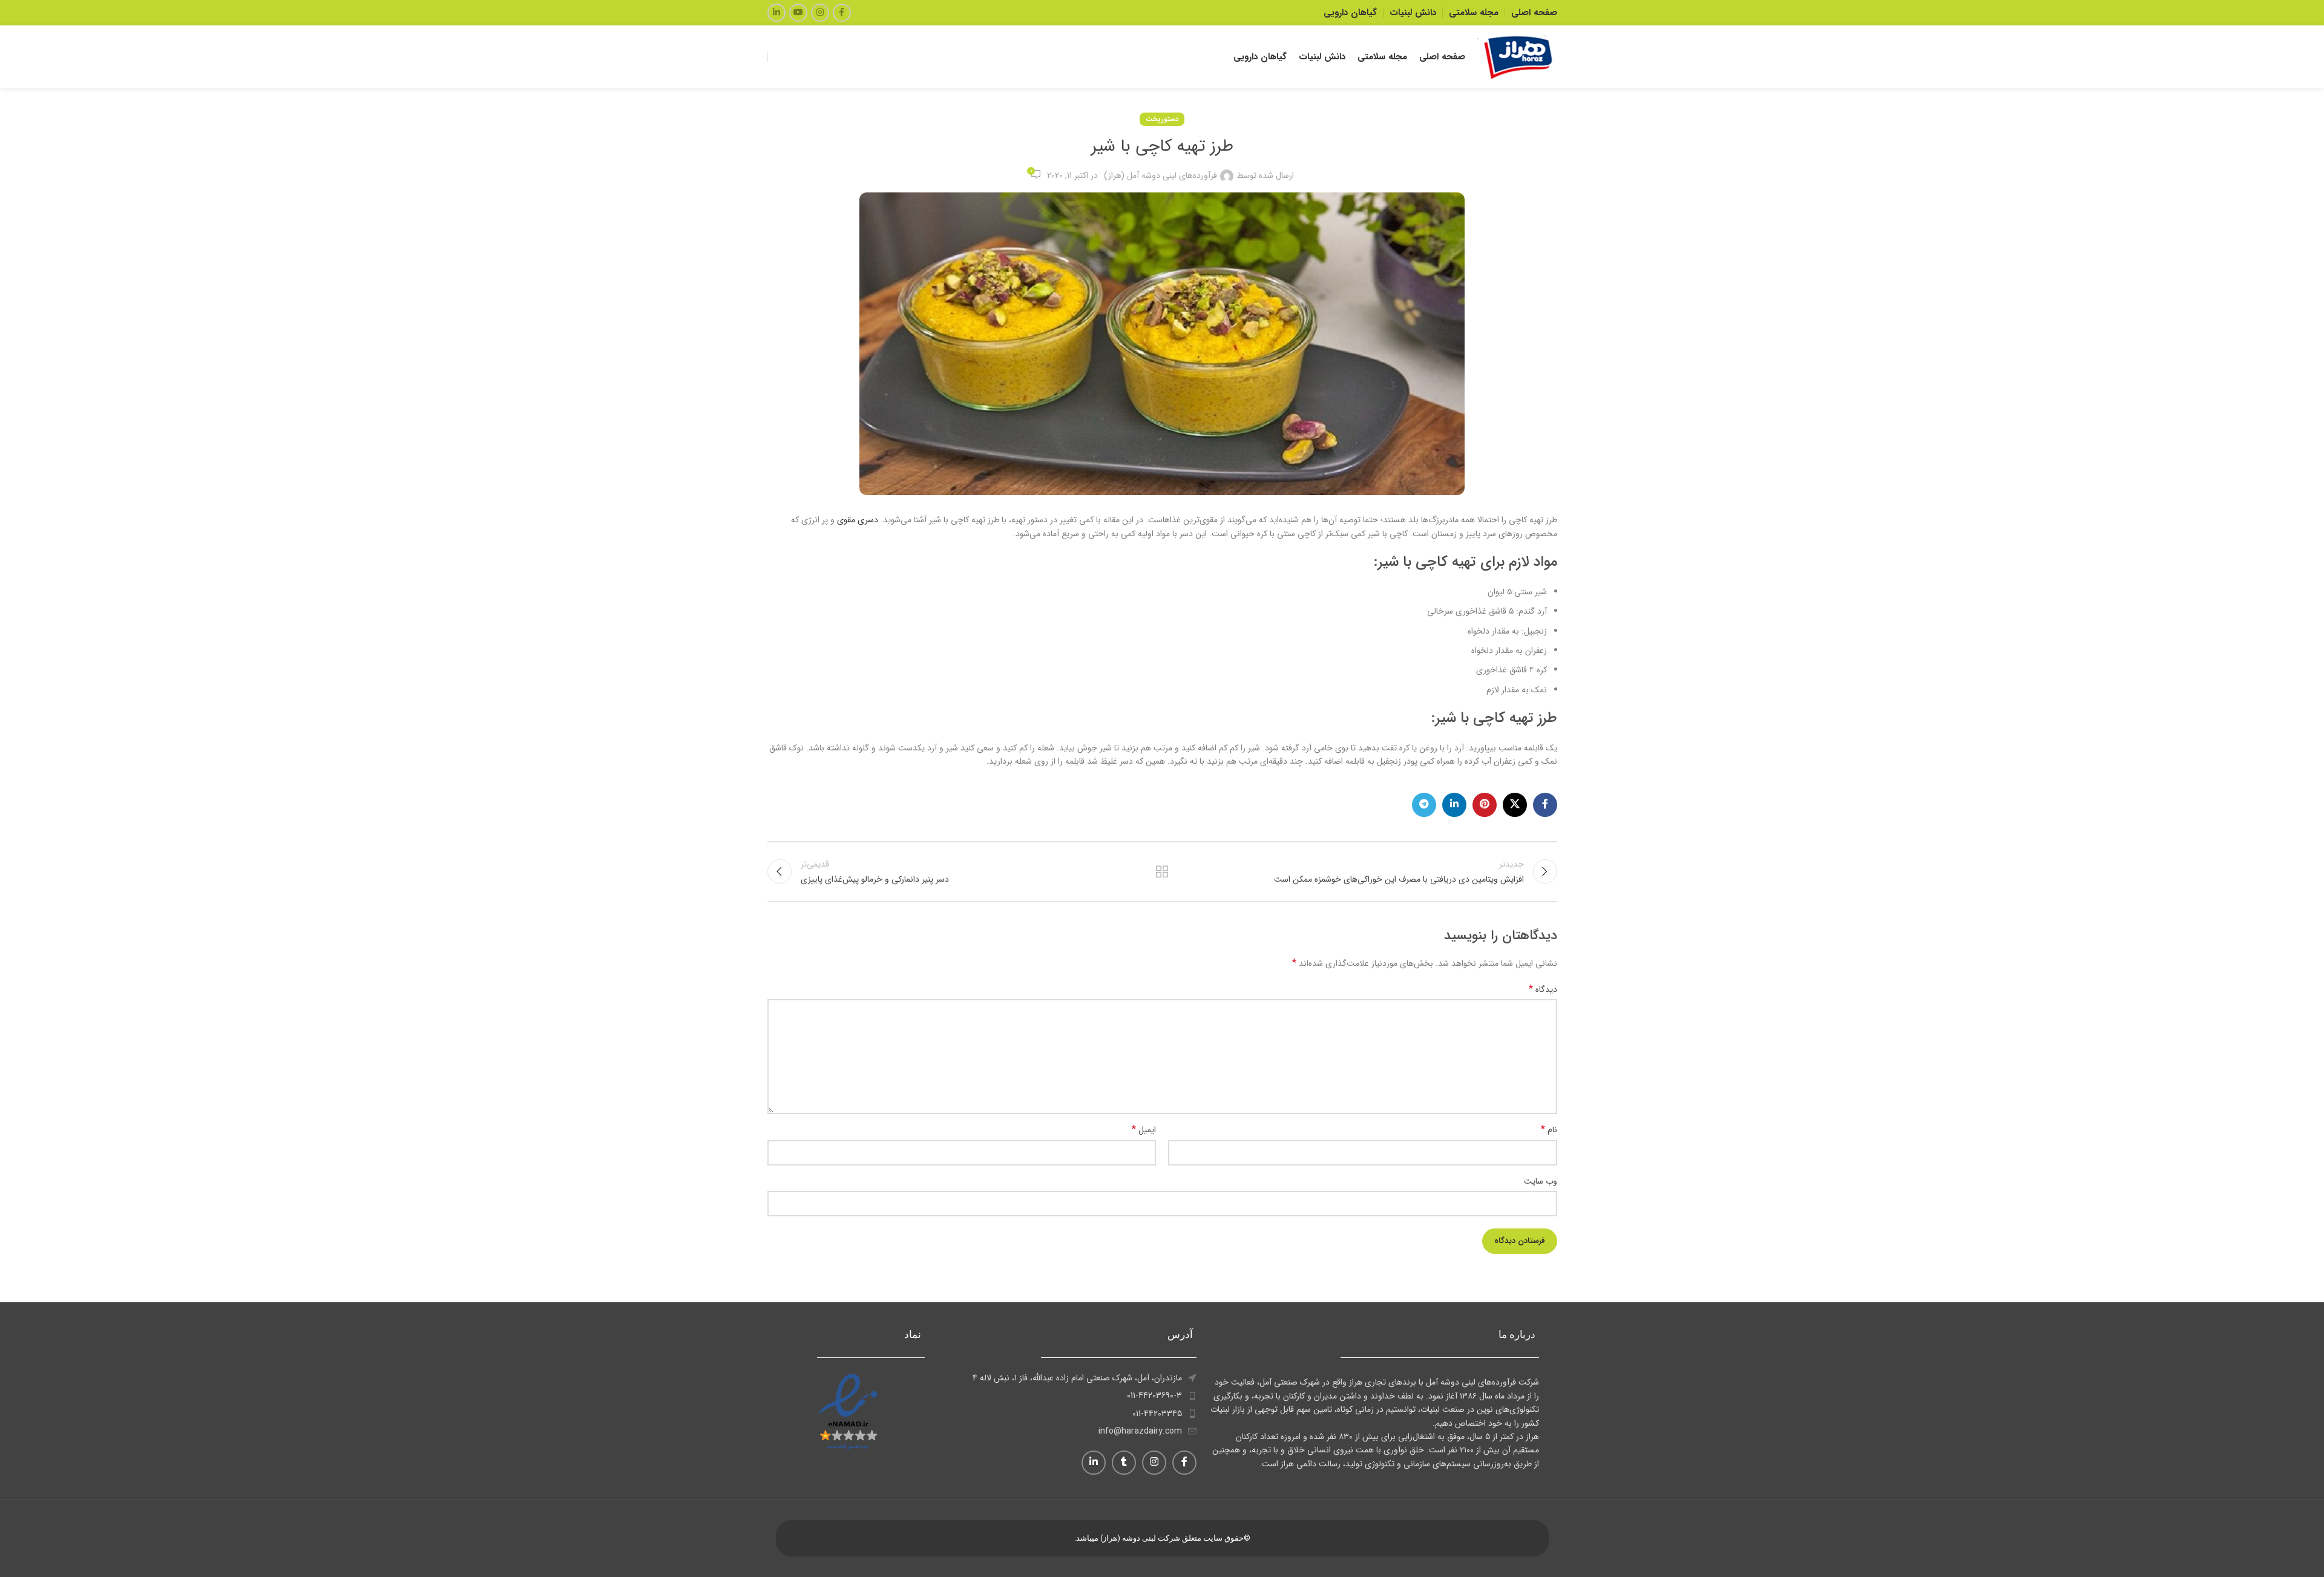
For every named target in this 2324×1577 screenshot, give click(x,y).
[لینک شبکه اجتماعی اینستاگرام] (820, 13)
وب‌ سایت (1541, 1181)
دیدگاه (1543, 989)
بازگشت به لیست (1162, 871)
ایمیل (1144, 1130)
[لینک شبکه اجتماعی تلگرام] (1424, 805)
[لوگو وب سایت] (1517, 56)
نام (1549, 1130)
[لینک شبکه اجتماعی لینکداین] (776, 13)
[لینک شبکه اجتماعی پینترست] (1485, 805)
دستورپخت (1162, 119)
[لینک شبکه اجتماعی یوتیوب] (798, 13)
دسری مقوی (859, 520)
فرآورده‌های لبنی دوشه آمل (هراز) (1160, 175)
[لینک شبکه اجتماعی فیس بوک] (842, 13)
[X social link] (1515, 805)
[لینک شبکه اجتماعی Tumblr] (1124, 1463)
